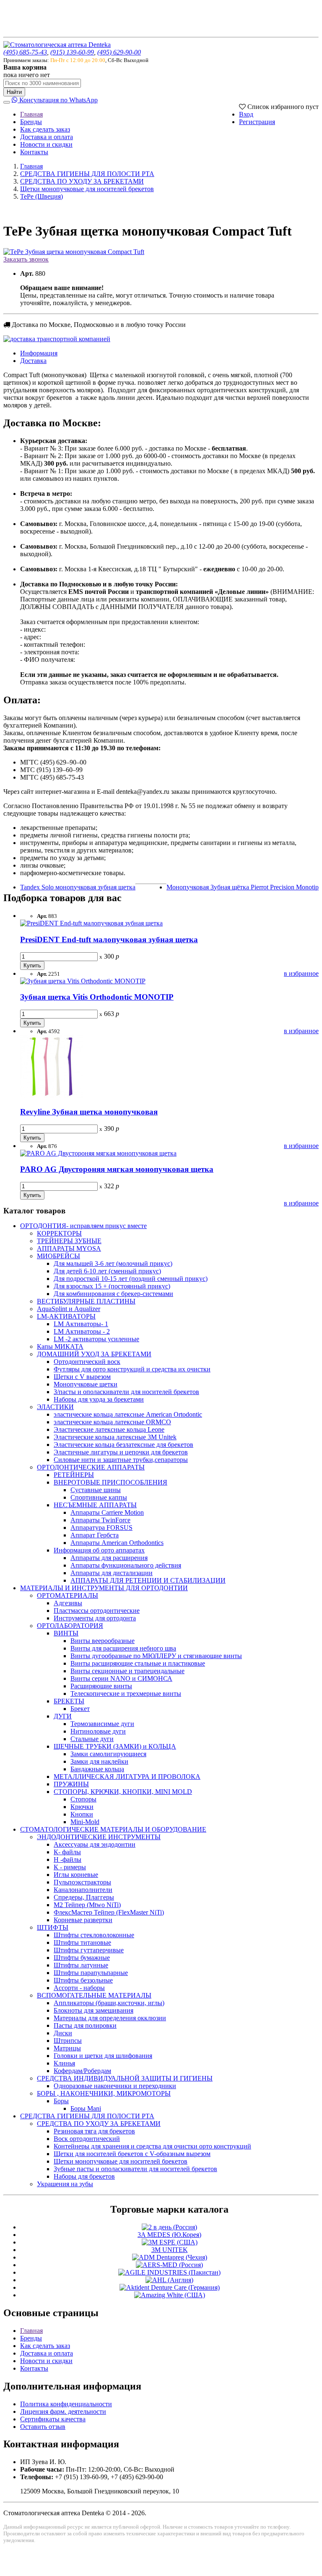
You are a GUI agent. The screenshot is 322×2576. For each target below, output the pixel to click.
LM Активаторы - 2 (82, 1331)
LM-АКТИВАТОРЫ (66, 1316)
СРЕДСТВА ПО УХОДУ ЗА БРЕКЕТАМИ (82, 181)
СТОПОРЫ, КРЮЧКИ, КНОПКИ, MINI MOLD (123, 1792)
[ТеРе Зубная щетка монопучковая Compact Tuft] (74, 252)
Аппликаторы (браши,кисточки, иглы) (109, 2003)
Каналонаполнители (83, 1890)
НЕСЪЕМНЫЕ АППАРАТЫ (95, 1505)
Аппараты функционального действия (126, 1565)
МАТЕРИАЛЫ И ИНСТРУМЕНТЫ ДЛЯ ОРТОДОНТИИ (104, 1588)
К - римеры (70, 1867)
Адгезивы (68, 1603)
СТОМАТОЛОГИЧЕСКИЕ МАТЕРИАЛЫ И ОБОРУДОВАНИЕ (113, 1829)
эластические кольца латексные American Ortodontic (128, 1414)
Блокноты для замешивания (93, 2010)
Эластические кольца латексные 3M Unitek (115, 1437)
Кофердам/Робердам (82, 2071)
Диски (63, 2033)
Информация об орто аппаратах (99, 1550)
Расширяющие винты (101, 1686)
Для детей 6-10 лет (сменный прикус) (107, 1271)
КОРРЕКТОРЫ (59, 1233)
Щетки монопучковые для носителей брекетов (87, 189)
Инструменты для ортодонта (95, 1618)
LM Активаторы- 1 (81, 1324)
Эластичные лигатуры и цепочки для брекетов (121, 1452)
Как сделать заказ (45, 129)
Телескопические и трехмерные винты (126, 1694)
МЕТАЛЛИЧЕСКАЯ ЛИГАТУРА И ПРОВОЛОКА (127, 1777)
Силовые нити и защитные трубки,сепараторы (121, 1460)
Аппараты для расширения (109, 1558)
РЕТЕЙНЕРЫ (74, 1475)
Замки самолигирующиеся (108, 1754)
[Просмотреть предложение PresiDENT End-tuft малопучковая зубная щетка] (91, 923)
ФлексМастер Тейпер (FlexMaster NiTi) (109, 1912)
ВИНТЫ (66, 1633)
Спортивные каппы (99, 1497)
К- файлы (67, 1852)
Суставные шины (96, 1490)
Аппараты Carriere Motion (107, 1512)
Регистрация (257, 122)
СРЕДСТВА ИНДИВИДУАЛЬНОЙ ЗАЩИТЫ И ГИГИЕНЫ (125, 2078)
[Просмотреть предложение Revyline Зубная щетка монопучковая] (52, 1095)
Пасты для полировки (85, 2025)
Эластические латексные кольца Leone (109, 1429)
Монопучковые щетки (86, 1384)
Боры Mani (86, 2108)
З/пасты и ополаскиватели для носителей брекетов (126, 1392)
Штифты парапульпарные (91, 1973)
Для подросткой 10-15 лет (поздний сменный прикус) (131, 1279)
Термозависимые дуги (102, 1724)
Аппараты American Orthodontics (117, 1543)
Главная (31, 114)
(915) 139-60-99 (72, 52)
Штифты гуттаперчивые (89, 1950)
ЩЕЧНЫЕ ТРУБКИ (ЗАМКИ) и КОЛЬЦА (115, 1746)
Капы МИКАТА (60, 1346)
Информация (39, 353)
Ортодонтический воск (87, 1362)
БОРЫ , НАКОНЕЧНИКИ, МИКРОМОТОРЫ (104, 2093)
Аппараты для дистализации (112, 1573)
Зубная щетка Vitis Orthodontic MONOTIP (97, 997)
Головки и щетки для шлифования (103, 2056)
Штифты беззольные (83, 1980)
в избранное (301, 973)
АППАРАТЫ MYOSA (69, 1248)
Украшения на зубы (65, 2184)
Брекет (80, 1709)
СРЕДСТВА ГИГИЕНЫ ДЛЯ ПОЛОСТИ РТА (87, 174)
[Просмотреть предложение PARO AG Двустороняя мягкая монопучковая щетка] (98, 1153)
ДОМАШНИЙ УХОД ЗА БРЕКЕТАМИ (94, 1354)
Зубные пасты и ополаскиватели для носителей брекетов (135, 2169)
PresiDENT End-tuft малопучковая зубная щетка (109, 939)
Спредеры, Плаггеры (84, 1897)
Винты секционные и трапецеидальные (127, 1671)
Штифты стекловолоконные (94, 1935)
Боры (61, 2101)
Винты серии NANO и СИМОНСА (121, 1678)
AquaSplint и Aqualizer (69, 1309)
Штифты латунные (81, 1965)
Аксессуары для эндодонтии (95, 1844)
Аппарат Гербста (95, 1535)
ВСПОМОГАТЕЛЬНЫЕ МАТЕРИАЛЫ (94, 1995)
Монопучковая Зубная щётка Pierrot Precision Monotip (243, 887)
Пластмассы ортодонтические (97, 1611)
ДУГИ (63, 1716)
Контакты (34, 152)
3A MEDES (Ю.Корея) (169, 2235)
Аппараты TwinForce (100, 1520)
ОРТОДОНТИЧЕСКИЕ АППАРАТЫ (91, 1467)
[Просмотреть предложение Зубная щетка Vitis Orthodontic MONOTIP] (83, 981)
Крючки (82, 1807)
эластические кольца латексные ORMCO (112, 1422)
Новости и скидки (46, 144)
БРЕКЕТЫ (69, 1701)
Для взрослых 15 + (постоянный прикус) (112, 1286)
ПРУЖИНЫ (71, 1784)
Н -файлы (68, 1859)
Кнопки (82, 1814)
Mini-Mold (85, 1822)
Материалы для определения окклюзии (110, 2018)
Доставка (33, 361)
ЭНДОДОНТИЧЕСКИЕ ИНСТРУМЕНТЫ (99, 1837)
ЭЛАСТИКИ (55, 1407)
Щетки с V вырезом (82, 1377)
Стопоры (83, 1799)
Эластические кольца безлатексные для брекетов (123, 1445)
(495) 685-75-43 (25, 52)
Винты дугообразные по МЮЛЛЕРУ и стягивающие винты (156, 1656)
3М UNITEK (170, 2250)
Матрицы (67, 2048)
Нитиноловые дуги (98, 1731)
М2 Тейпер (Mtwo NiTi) (87, 1905)
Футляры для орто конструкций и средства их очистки (132, 1369)
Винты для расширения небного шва (123, 1648)
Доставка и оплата (47, 137)
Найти (14, 92)
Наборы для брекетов (84, 2176)
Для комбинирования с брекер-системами (113, 1294)
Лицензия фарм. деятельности (63, 2411)
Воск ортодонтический (87, 2139)
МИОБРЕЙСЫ (58, 1256)
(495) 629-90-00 (119, 52)
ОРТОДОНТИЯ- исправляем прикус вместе (83, 1226)
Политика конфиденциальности (66, 2404)
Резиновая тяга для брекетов (94, 2131)
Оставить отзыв (43, 2427)
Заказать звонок (26, 259)
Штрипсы (68, 2041)
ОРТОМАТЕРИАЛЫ (68, 1595)
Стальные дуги (92, 1739)
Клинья (64, 2063)
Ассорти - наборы (79, 1988)
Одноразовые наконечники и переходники (115, 2086)
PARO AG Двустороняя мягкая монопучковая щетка (117, 1169)
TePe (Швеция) (42, 196)
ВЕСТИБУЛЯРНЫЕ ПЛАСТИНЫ (86, 1301)
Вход (246, 114)
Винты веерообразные (103, 1641)
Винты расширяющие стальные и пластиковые (138, 1663)
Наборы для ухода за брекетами (99, 1399)
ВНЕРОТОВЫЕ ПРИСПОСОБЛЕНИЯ (110, 1482)
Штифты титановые (82, 1942)
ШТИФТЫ (53, 1927)
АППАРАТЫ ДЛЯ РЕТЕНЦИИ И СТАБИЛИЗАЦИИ (148, 1580)
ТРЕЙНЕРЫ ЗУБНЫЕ (69, 1241)
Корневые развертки (83, 1920)
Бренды (31, 122)
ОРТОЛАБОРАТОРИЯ (70, 1626)
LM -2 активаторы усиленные (96, 1339)
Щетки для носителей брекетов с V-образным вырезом (132, 2154)
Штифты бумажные (82, 1958)
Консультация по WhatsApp (58, 100)
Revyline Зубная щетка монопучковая (89, 1112)
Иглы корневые (76, 1875)
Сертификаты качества (53, 2419)
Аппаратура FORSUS (101, 1528)
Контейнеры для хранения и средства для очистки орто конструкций (152, 2146)
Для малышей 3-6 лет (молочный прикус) (113, 1263)
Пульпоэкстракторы (82, 1882)
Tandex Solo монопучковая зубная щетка (78, 887)
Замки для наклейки (99, 1761)
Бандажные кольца (97, 1769)
